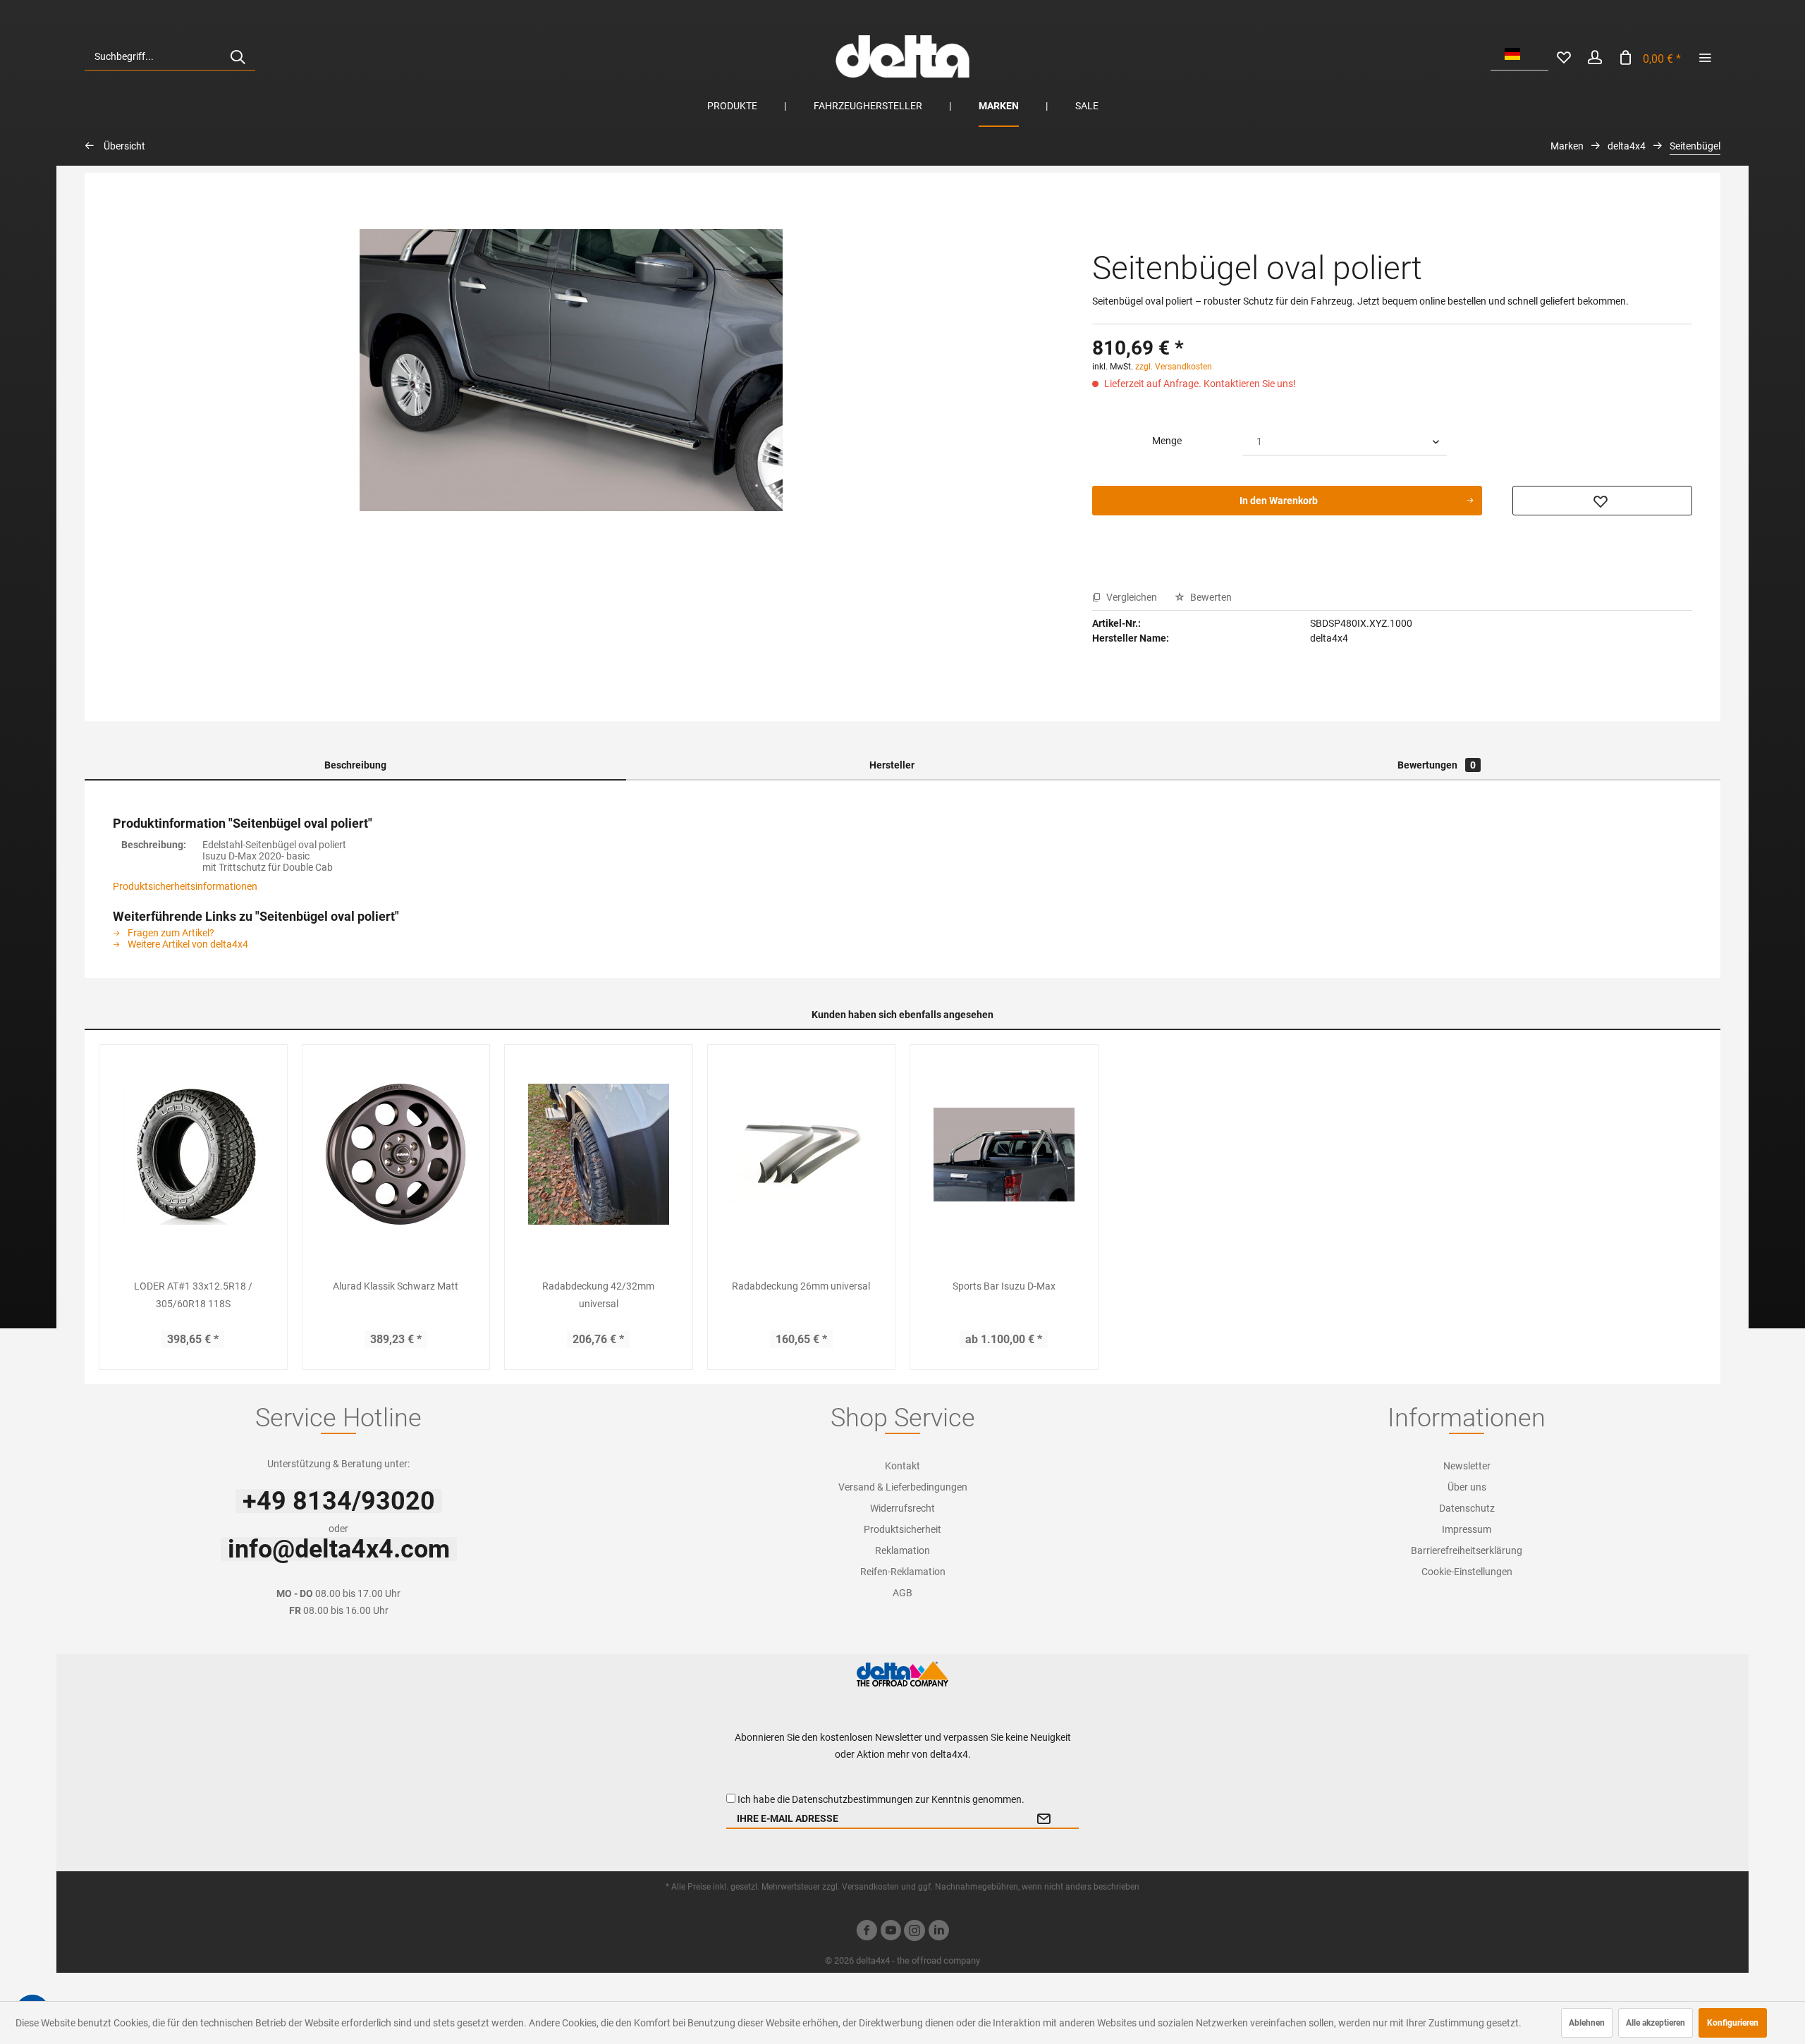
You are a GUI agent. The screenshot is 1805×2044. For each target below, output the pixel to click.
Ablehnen (1587, 2023)
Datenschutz (1467, 1508)
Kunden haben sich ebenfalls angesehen (902, 1015)
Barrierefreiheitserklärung (1467, 1550)
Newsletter (1467, 1466)
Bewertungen (1437, 765)
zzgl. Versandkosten (1174, 367)
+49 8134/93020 (339, 1501)
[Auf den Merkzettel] (1602, 501)
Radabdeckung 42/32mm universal (598, 1295)
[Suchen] (238, 56)
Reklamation (902, 1550)
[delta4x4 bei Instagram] (914, 1932)
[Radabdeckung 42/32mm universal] (599, 1154)
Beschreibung (355, 765)
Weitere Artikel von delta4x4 (187, 944)
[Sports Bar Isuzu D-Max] (1004, 1154)
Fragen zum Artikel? (170, 933)
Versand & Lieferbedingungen (903, 1487)
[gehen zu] (1705, 56)
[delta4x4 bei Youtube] (891, 1932)
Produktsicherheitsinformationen (185, 886)
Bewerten (1210, 597)
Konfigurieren (1733, 2023)
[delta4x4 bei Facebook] (867, 1932)
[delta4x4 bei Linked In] (938, 1932)
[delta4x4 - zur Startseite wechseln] (902, 56)
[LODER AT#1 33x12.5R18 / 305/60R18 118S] (193, 1154)
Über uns (1467, 1487)
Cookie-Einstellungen (1467, 1572)
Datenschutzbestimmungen (852, 1799)
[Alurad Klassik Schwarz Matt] (396, 1154)
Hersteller (892, 765)
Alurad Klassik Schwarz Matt (396, 1286)
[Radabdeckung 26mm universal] (802, 1154)
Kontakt (902, 1466)
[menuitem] (170, 56)
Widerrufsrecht (902, 1508)
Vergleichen (1131, 597)
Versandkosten (870, 1887)
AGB (902, 1593)
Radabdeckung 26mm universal (801, 1286)
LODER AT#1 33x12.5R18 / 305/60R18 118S (193, 1295)
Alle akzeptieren (1656, 2023)
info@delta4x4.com (339, 1549)
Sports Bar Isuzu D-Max (1004, 1286)
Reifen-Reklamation (903, 1572)
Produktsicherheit (902, 1529)
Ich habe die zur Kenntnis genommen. (881, 1799)
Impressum (1467, 1529)
